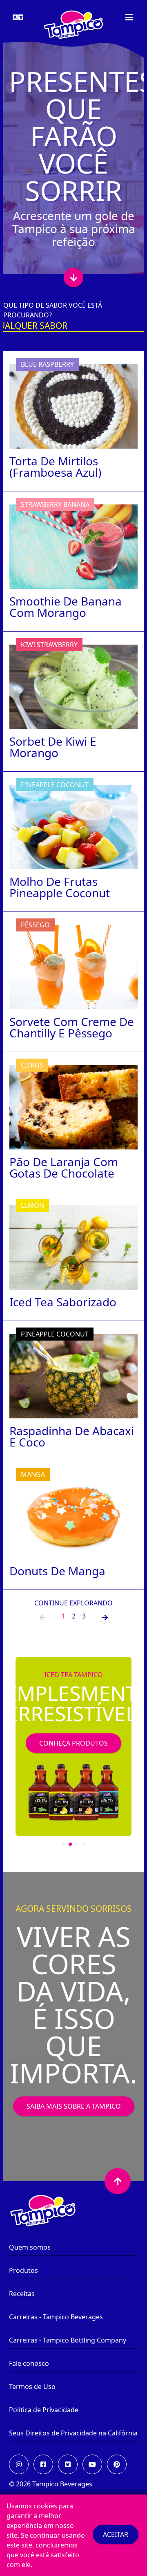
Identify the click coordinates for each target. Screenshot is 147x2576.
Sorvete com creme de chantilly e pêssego (72, 1027)
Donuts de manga (57, 1571)
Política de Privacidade (44, 2433)
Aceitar (116, 2534)
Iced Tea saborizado (63, 1302)
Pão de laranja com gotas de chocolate (64, 1167)
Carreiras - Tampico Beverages (56, 2340)
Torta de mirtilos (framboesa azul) (55, 467)
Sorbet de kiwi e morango (53, 747)
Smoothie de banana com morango (66, 607)
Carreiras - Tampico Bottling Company (68, 2364)
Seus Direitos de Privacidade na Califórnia (73, 2457)
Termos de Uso (32, 2410)
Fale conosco (29, 2387)
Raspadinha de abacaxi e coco (72, 1436)
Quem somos (30, 2271)
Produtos (23, 2294)
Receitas (22, 2317)
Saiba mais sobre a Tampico (74, 2130)
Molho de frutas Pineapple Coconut (60, 887)
